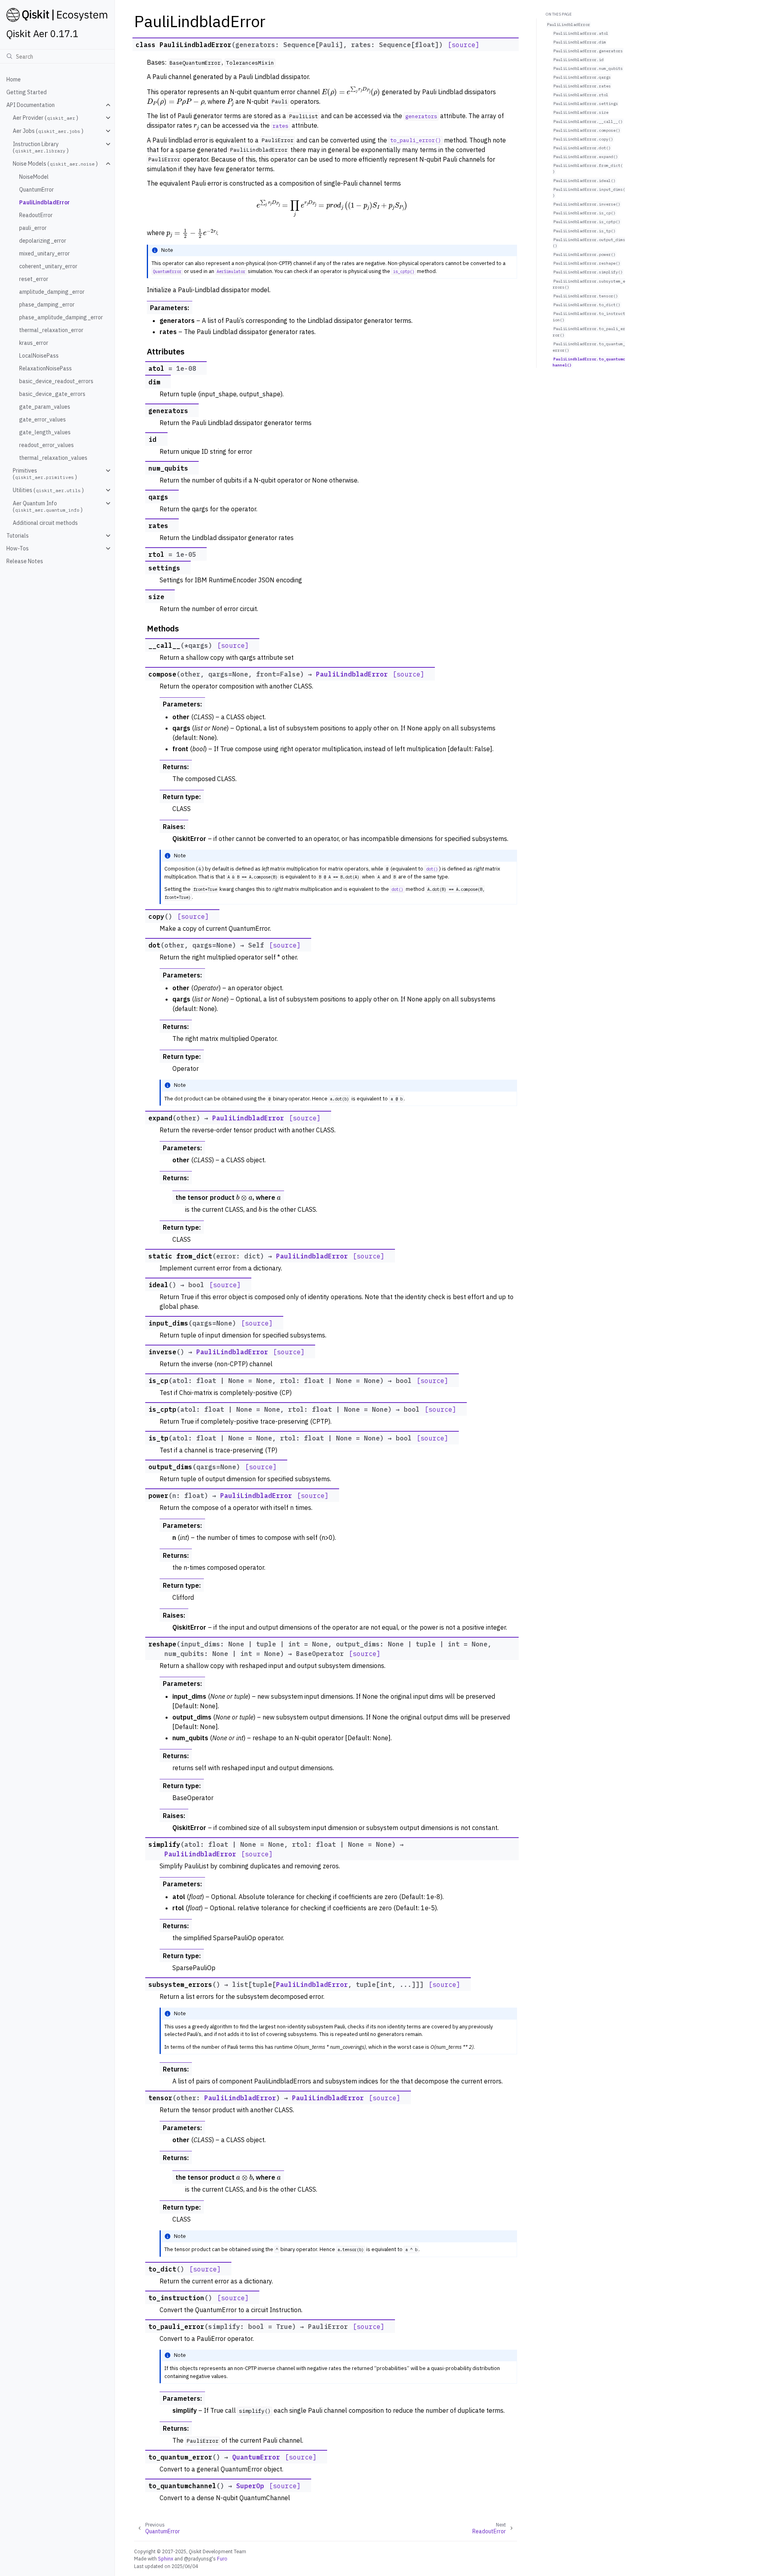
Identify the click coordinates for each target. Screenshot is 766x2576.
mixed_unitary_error (44, 253)
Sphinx (166, 2558)
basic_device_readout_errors (56, 381)
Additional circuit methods (45, 523)
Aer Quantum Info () (48, 506)
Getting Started (27, 92)
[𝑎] (279, 1197)
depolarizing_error (43, 241)
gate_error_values (42, 419)
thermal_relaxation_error (51, 330)
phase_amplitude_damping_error (61, 317)
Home (14, 79)
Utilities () (48, 490)
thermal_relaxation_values (53, 458)
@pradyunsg (198, 2558)
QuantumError (37, 190)
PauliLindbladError (44, 202)
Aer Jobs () (48, 131)
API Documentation (31, 105)
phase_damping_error (47, 305)
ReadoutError (36, 215)
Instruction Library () (41, 147)
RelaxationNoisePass (45, 368)
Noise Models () (55, 164)
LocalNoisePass (39, 356)
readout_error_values (46, 445)
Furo (222, 2558)
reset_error (34, 279)
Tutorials (18, 536)
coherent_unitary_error (48, 266)
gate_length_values (45, 432)
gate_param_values (45, 407)
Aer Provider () (45, 118)
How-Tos (18, 548)
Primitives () (45, 474)
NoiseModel (34, 177)
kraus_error (34, 343)
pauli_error (33, 228)
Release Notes (25, 561)
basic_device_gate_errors (52, 394)
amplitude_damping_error (52, 292)
